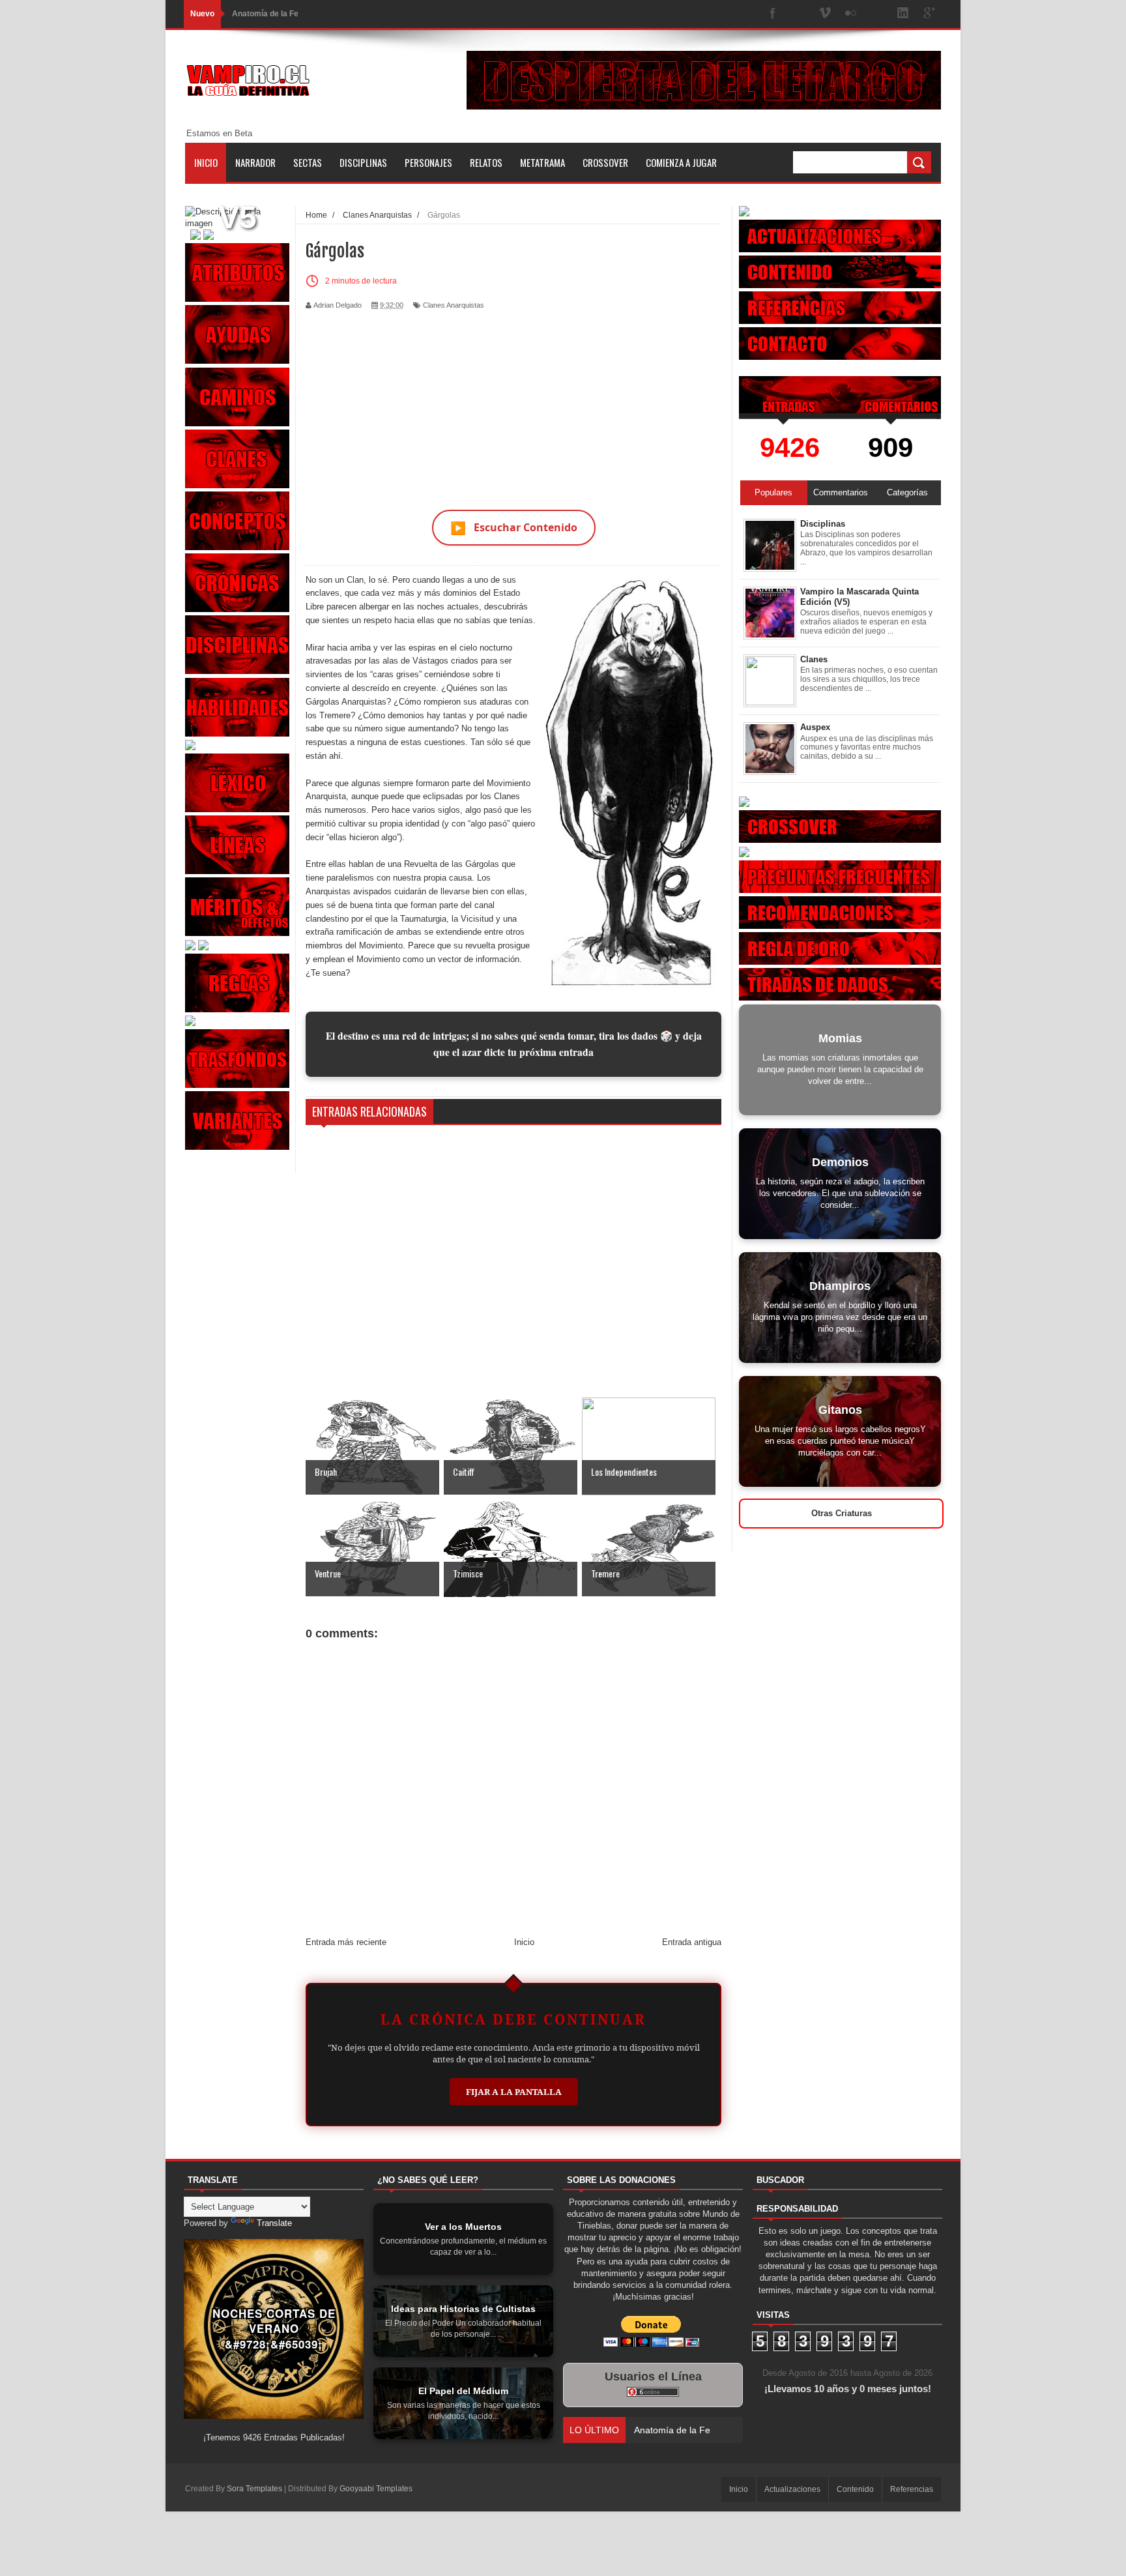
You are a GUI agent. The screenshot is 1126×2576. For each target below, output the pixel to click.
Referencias (912, 2489)
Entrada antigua (692, 1942)
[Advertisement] (513, 402)
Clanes (814, 659)
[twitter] (799, 14)
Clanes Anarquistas (454, 305)
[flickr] (851, 14)
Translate (274, 2223)
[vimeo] (825, 14)
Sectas (308, 162)
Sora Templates (254, 2489)
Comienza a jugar (681, 162)
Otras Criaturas (842, 1513)
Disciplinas (363, 162)
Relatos (486, 162)
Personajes (428, 162)
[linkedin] (903, 14)
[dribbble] (877, 14)
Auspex (815, 727)
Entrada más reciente (346, 1942)
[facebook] (773, 14)
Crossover (605, 162)
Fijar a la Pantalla (514, 2092)
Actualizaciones (792, 2489)
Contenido (855, 2489)
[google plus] (929, 14)
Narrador (255, 162)
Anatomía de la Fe (265, 14)
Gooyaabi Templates (376, 2489)
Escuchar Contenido (514, 528)
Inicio (206, 162)
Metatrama (542, 162)
